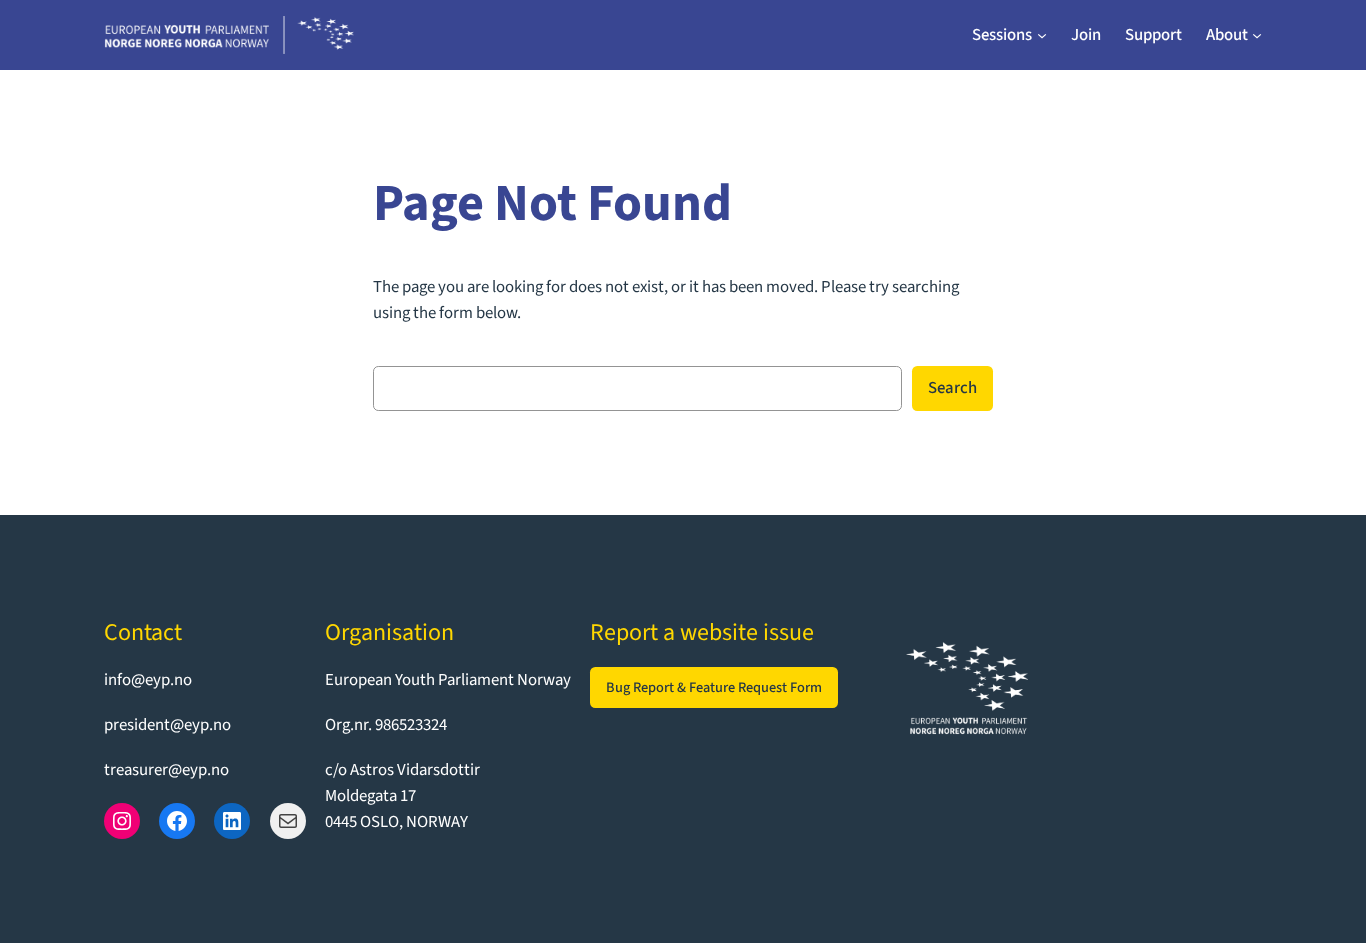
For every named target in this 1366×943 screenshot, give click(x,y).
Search (952, 388)
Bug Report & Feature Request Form (714, 687)
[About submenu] (1257, 35)
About (1227, 35)
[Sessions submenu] (1042, 35)
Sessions (1002, 35)
